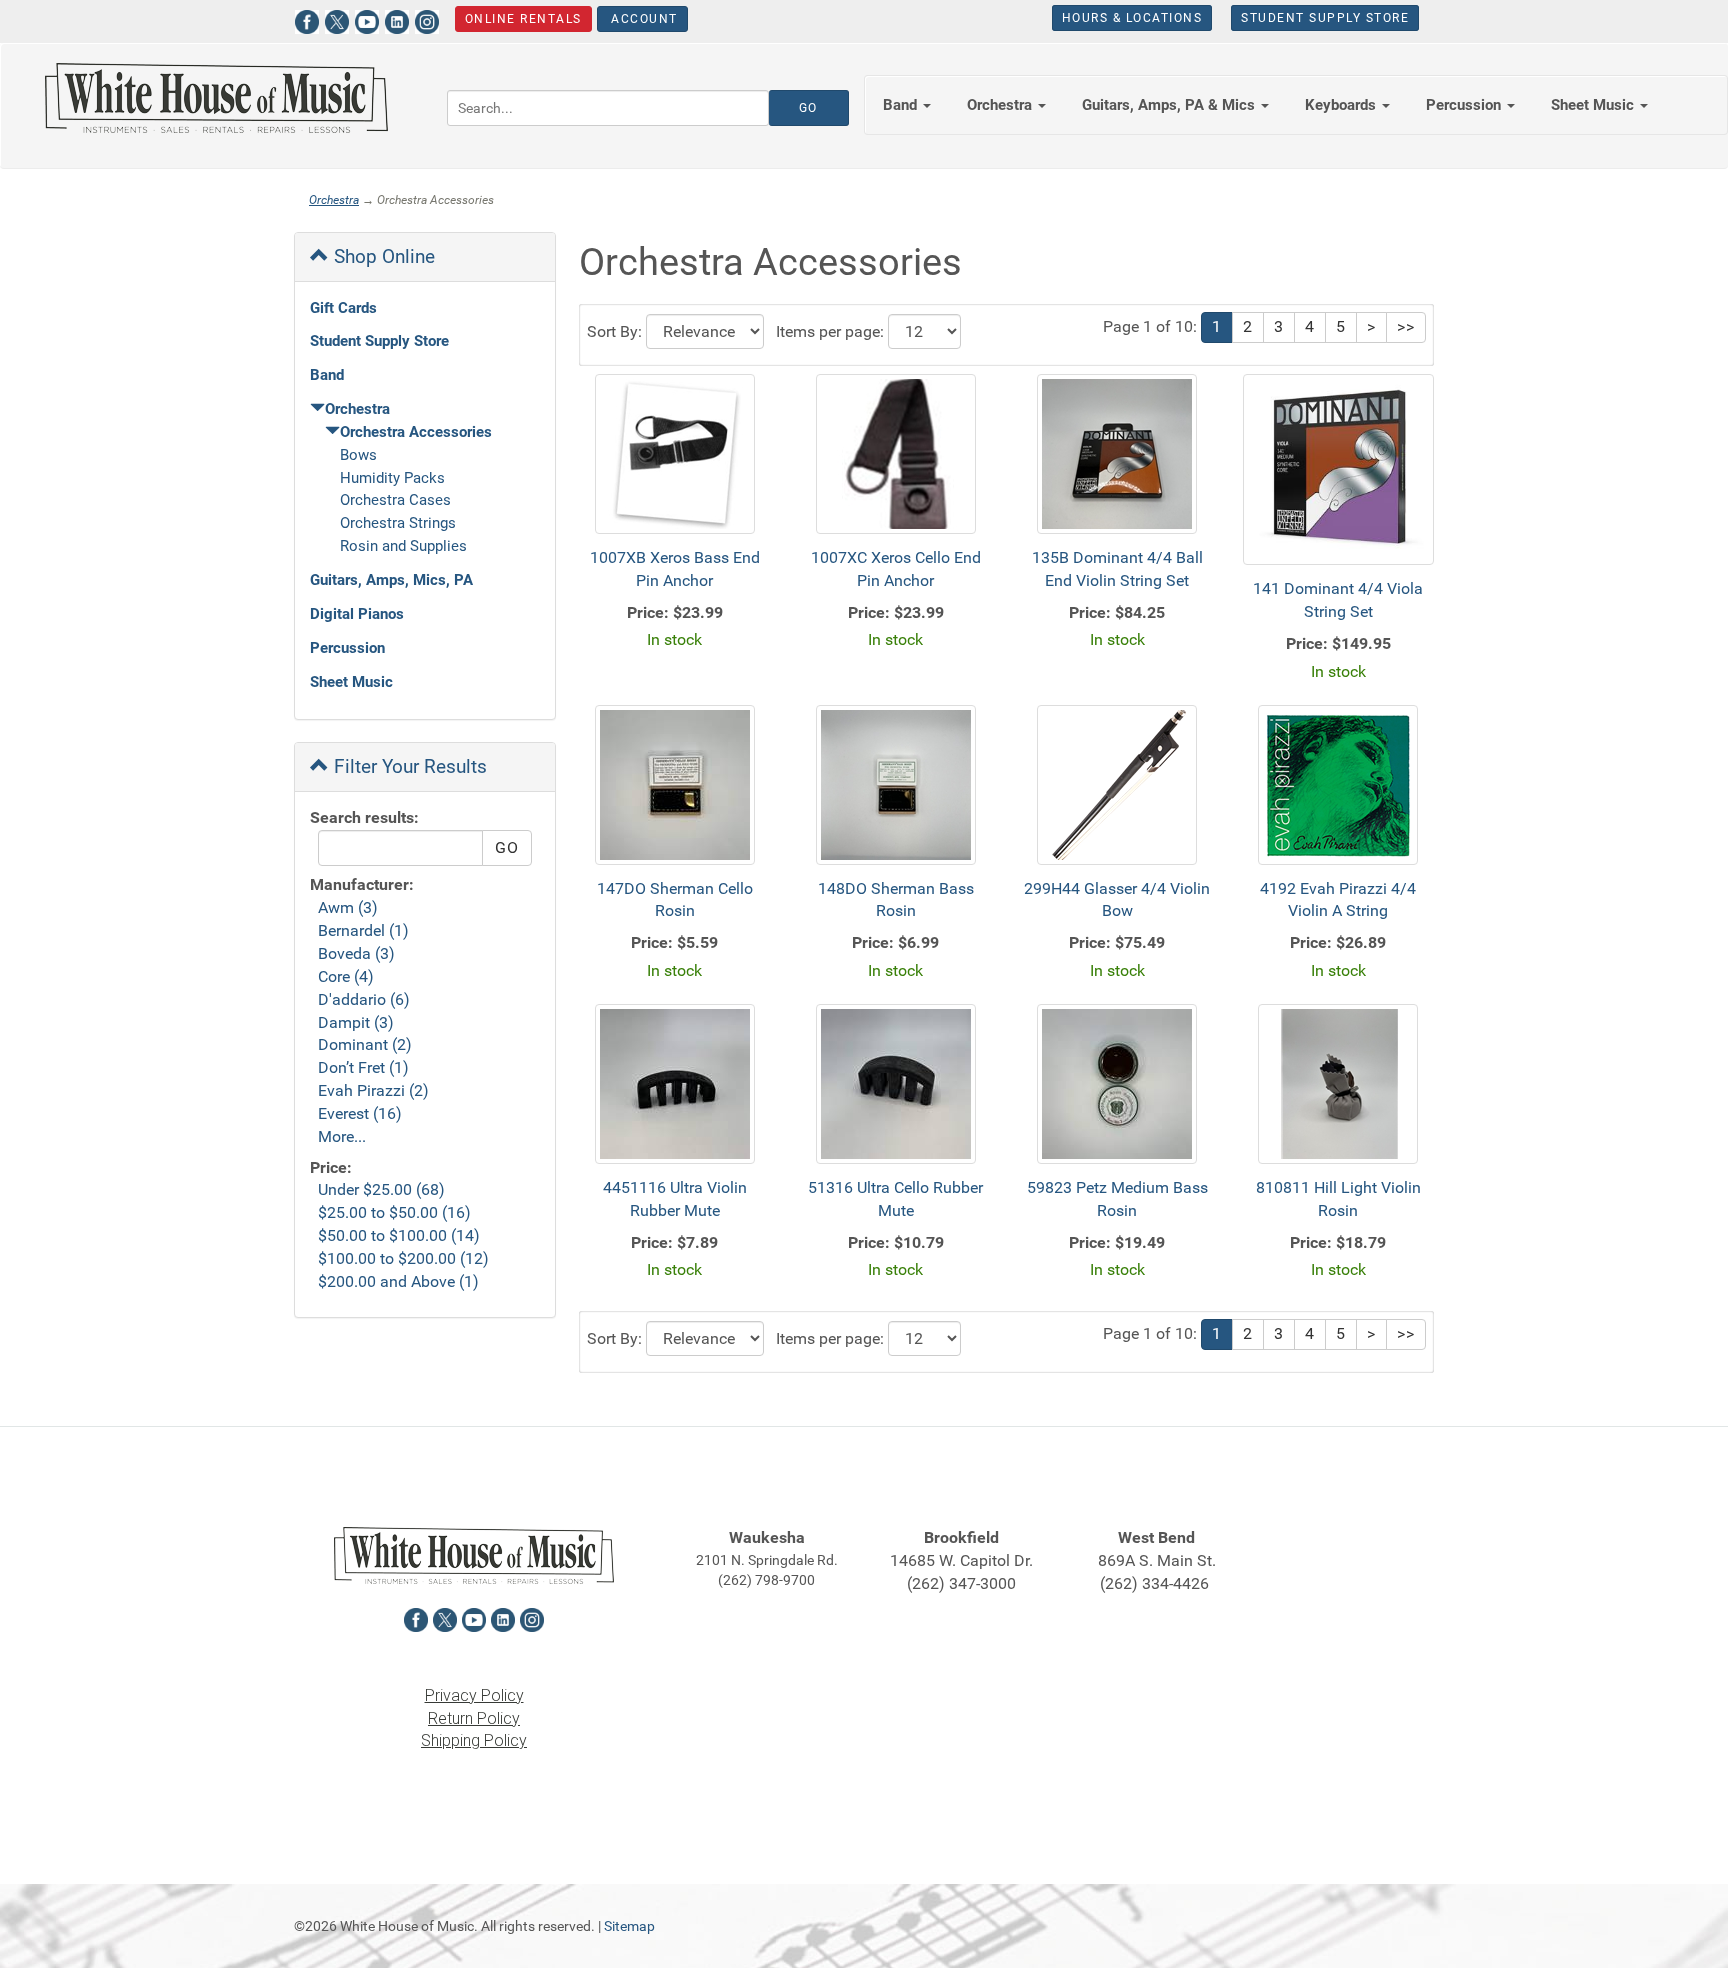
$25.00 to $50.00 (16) (394, 1212)
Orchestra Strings (398, 523)
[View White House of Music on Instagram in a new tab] (427, 19)
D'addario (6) (364, 999)
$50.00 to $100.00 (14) (399, 1235)
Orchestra (334, 200)
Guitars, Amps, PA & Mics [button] (1170, 105)
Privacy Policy (474, 1695)
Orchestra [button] (1001, 105)
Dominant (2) (365, 1044)
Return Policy (474, 1718)
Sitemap (629, 1926)
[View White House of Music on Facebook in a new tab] (307, 19)
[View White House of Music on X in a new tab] (337, 19)
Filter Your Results (408, 766)
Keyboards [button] (1342, 105)
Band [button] (902, 105)
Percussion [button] (1465, 105)
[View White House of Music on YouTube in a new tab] (367, 19)
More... (342, 1136)
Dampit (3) (356, 1022)
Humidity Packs (392, 478)
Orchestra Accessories (416, 432)
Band (327, 375)
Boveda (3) (356, 953)
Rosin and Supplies (403, 546)
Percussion (347, 648)
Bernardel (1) (363, 930)
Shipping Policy (474, 1740)
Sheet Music (351, 682)
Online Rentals (523, 19)
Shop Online (382, 256)
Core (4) (346, 976)
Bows (358, 455)
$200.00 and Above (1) (398, 1281)
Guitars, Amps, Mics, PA (391, 580)
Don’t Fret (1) (363, 1067)
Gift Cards (343, 308)
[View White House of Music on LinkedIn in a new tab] (397, 19)
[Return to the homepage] (216, 98)
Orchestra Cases (395, 500)
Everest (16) (360, 1113)
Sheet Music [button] (1594, 105)
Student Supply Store (1325, 18)
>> (1406, 326)
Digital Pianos (357, 614)
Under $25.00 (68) (381, 1189)
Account (642, 19)
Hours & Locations (1132, 18)
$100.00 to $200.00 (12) (403, 1258)
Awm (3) (348, 907)
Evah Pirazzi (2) (373, 1090)
